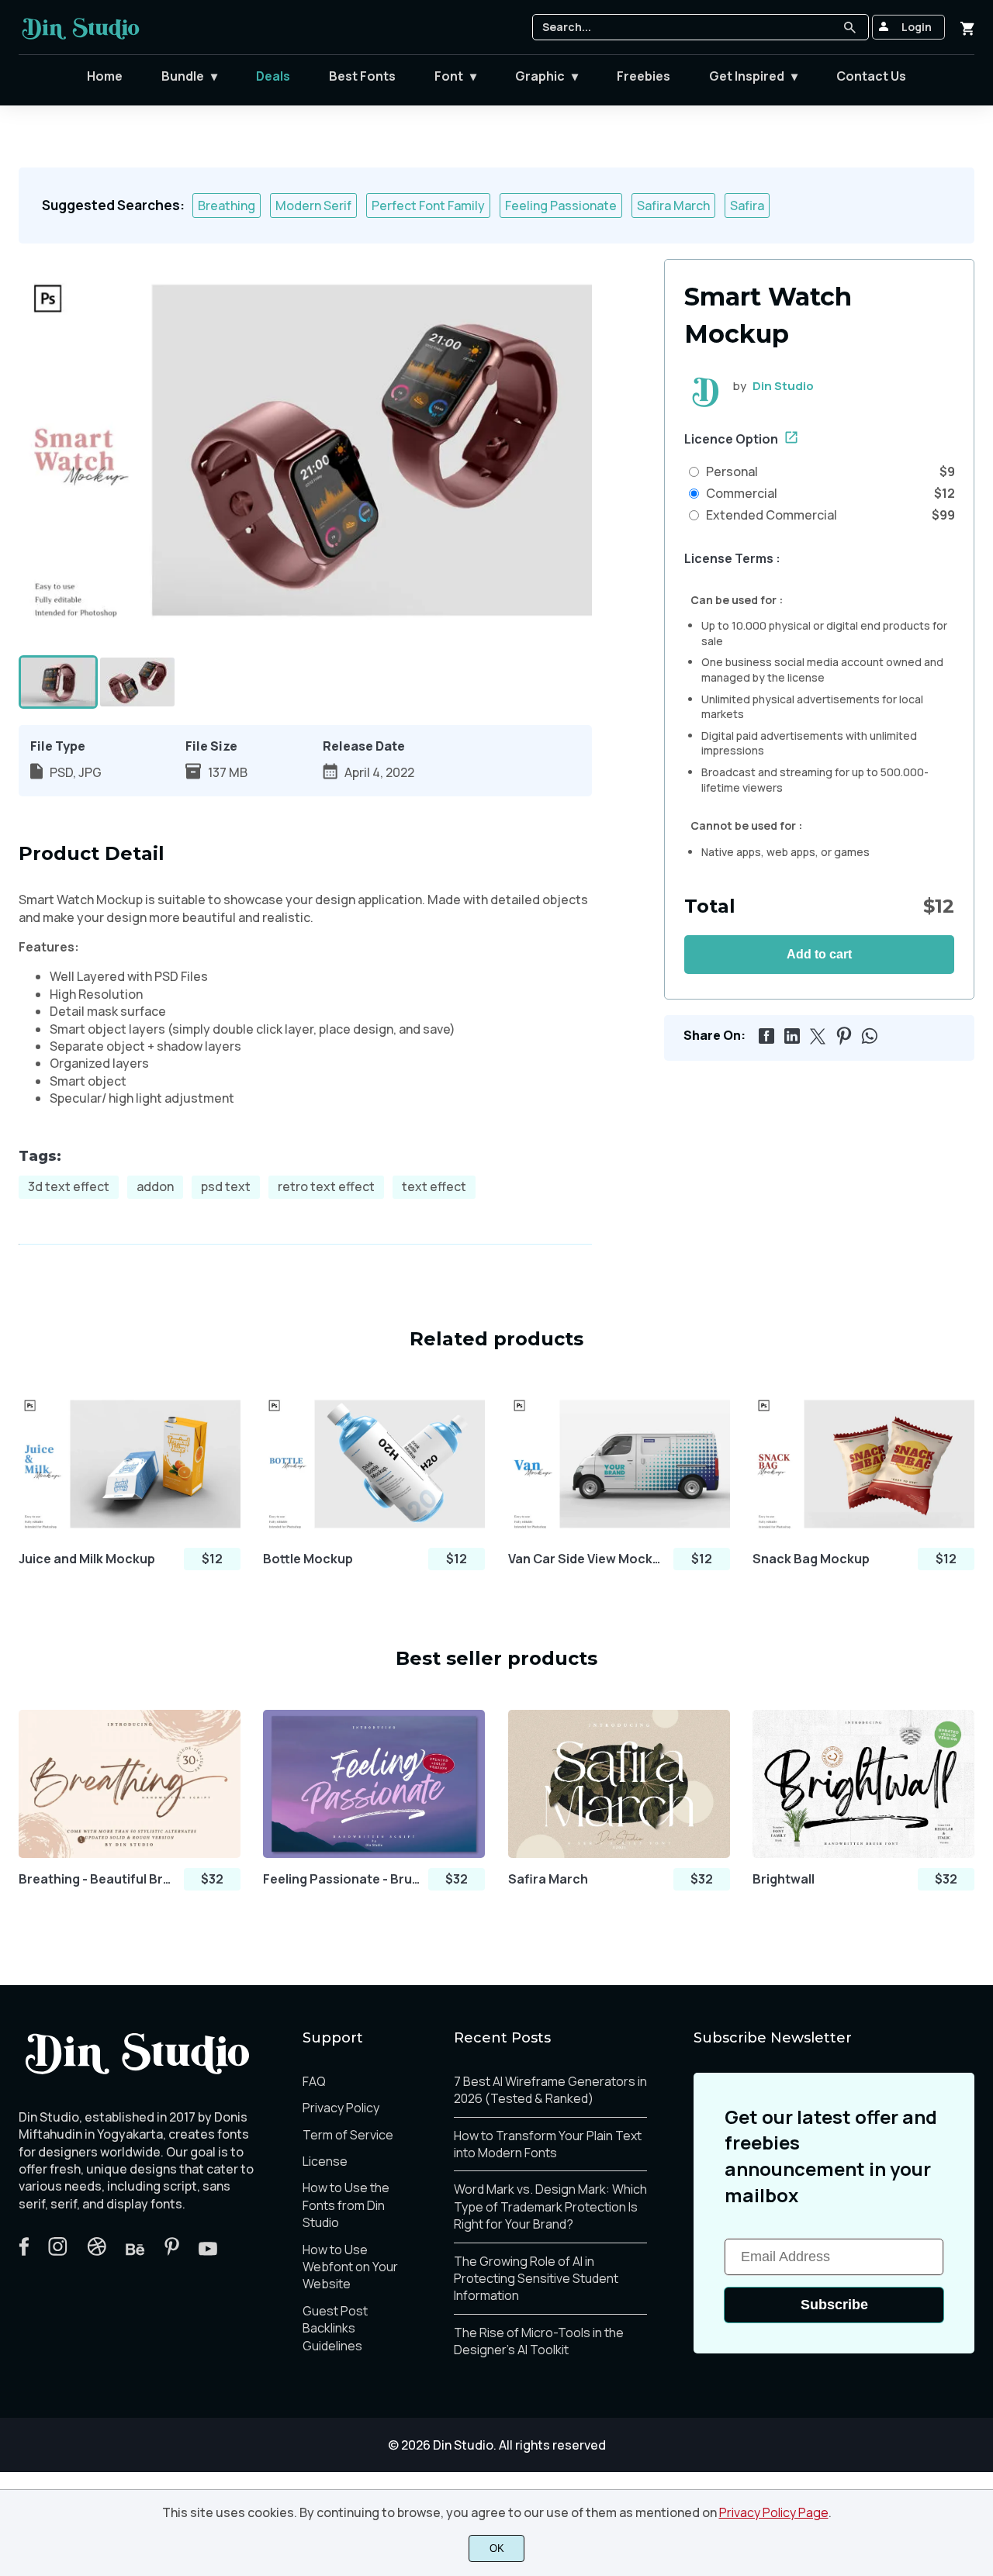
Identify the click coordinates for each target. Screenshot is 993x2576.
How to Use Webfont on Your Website (350, 2267)
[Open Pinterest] (172, 2251)
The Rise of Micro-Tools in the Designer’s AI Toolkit (539, 2341)
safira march (673, 205)
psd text (226, 1186)
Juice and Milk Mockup (87, 1559)
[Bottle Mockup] (374, 1464)
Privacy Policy (341, 2108)
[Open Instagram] (58, 2251)
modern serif (313, 205)
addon (155, 1186)
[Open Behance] (135, 2251)
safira (747, 205)
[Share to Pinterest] (841, 1034)
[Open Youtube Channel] (208, 2251)
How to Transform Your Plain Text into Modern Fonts (548, 2144)
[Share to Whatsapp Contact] (867, 1034)
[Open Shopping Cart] (967, 27)
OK (497, 2548)
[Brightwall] (863, 1784)
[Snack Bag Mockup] (863, 1464)
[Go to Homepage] (81, 39)
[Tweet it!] (815, 1034)
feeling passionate (561, 205)
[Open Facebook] (24, 2251)
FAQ (314, 2081)
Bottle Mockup (308, 1559)
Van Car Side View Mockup (587, 1559)
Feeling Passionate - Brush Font (342, 1879)
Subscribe (834, 2305)
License (325, 2161)
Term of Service (348, 2135)
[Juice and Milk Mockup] (130, 1464)
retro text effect (326, 1186)
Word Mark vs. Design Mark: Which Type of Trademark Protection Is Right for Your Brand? (550, 2207)
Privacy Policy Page (774, 2512)
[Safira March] (619, 1784)
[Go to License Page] (791, 439)
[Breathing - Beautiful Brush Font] (130, 1784)
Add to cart (819, 954)
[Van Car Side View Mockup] (619, 1464)
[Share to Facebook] (764, 1034)
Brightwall (784, 1879)
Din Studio (783, 386)
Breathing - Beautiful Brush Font (97, 1879)
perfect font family (428, 205)
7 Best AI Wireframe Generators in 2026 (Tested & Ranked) (550, 2090)
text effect (434, 1186)
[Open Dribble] (97, 2251)
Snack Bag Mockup (811, 1559)
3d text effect (69, 1186)
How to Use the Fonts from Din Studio (346, 2205)
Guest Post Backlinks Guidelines (335, 2328)
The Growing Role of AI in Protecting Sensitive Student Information (536, 2279)
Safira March (548, 1879)
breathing (227, 205)
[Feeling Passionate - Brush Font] (374, 1784)
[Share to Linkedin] (790, 1034)
